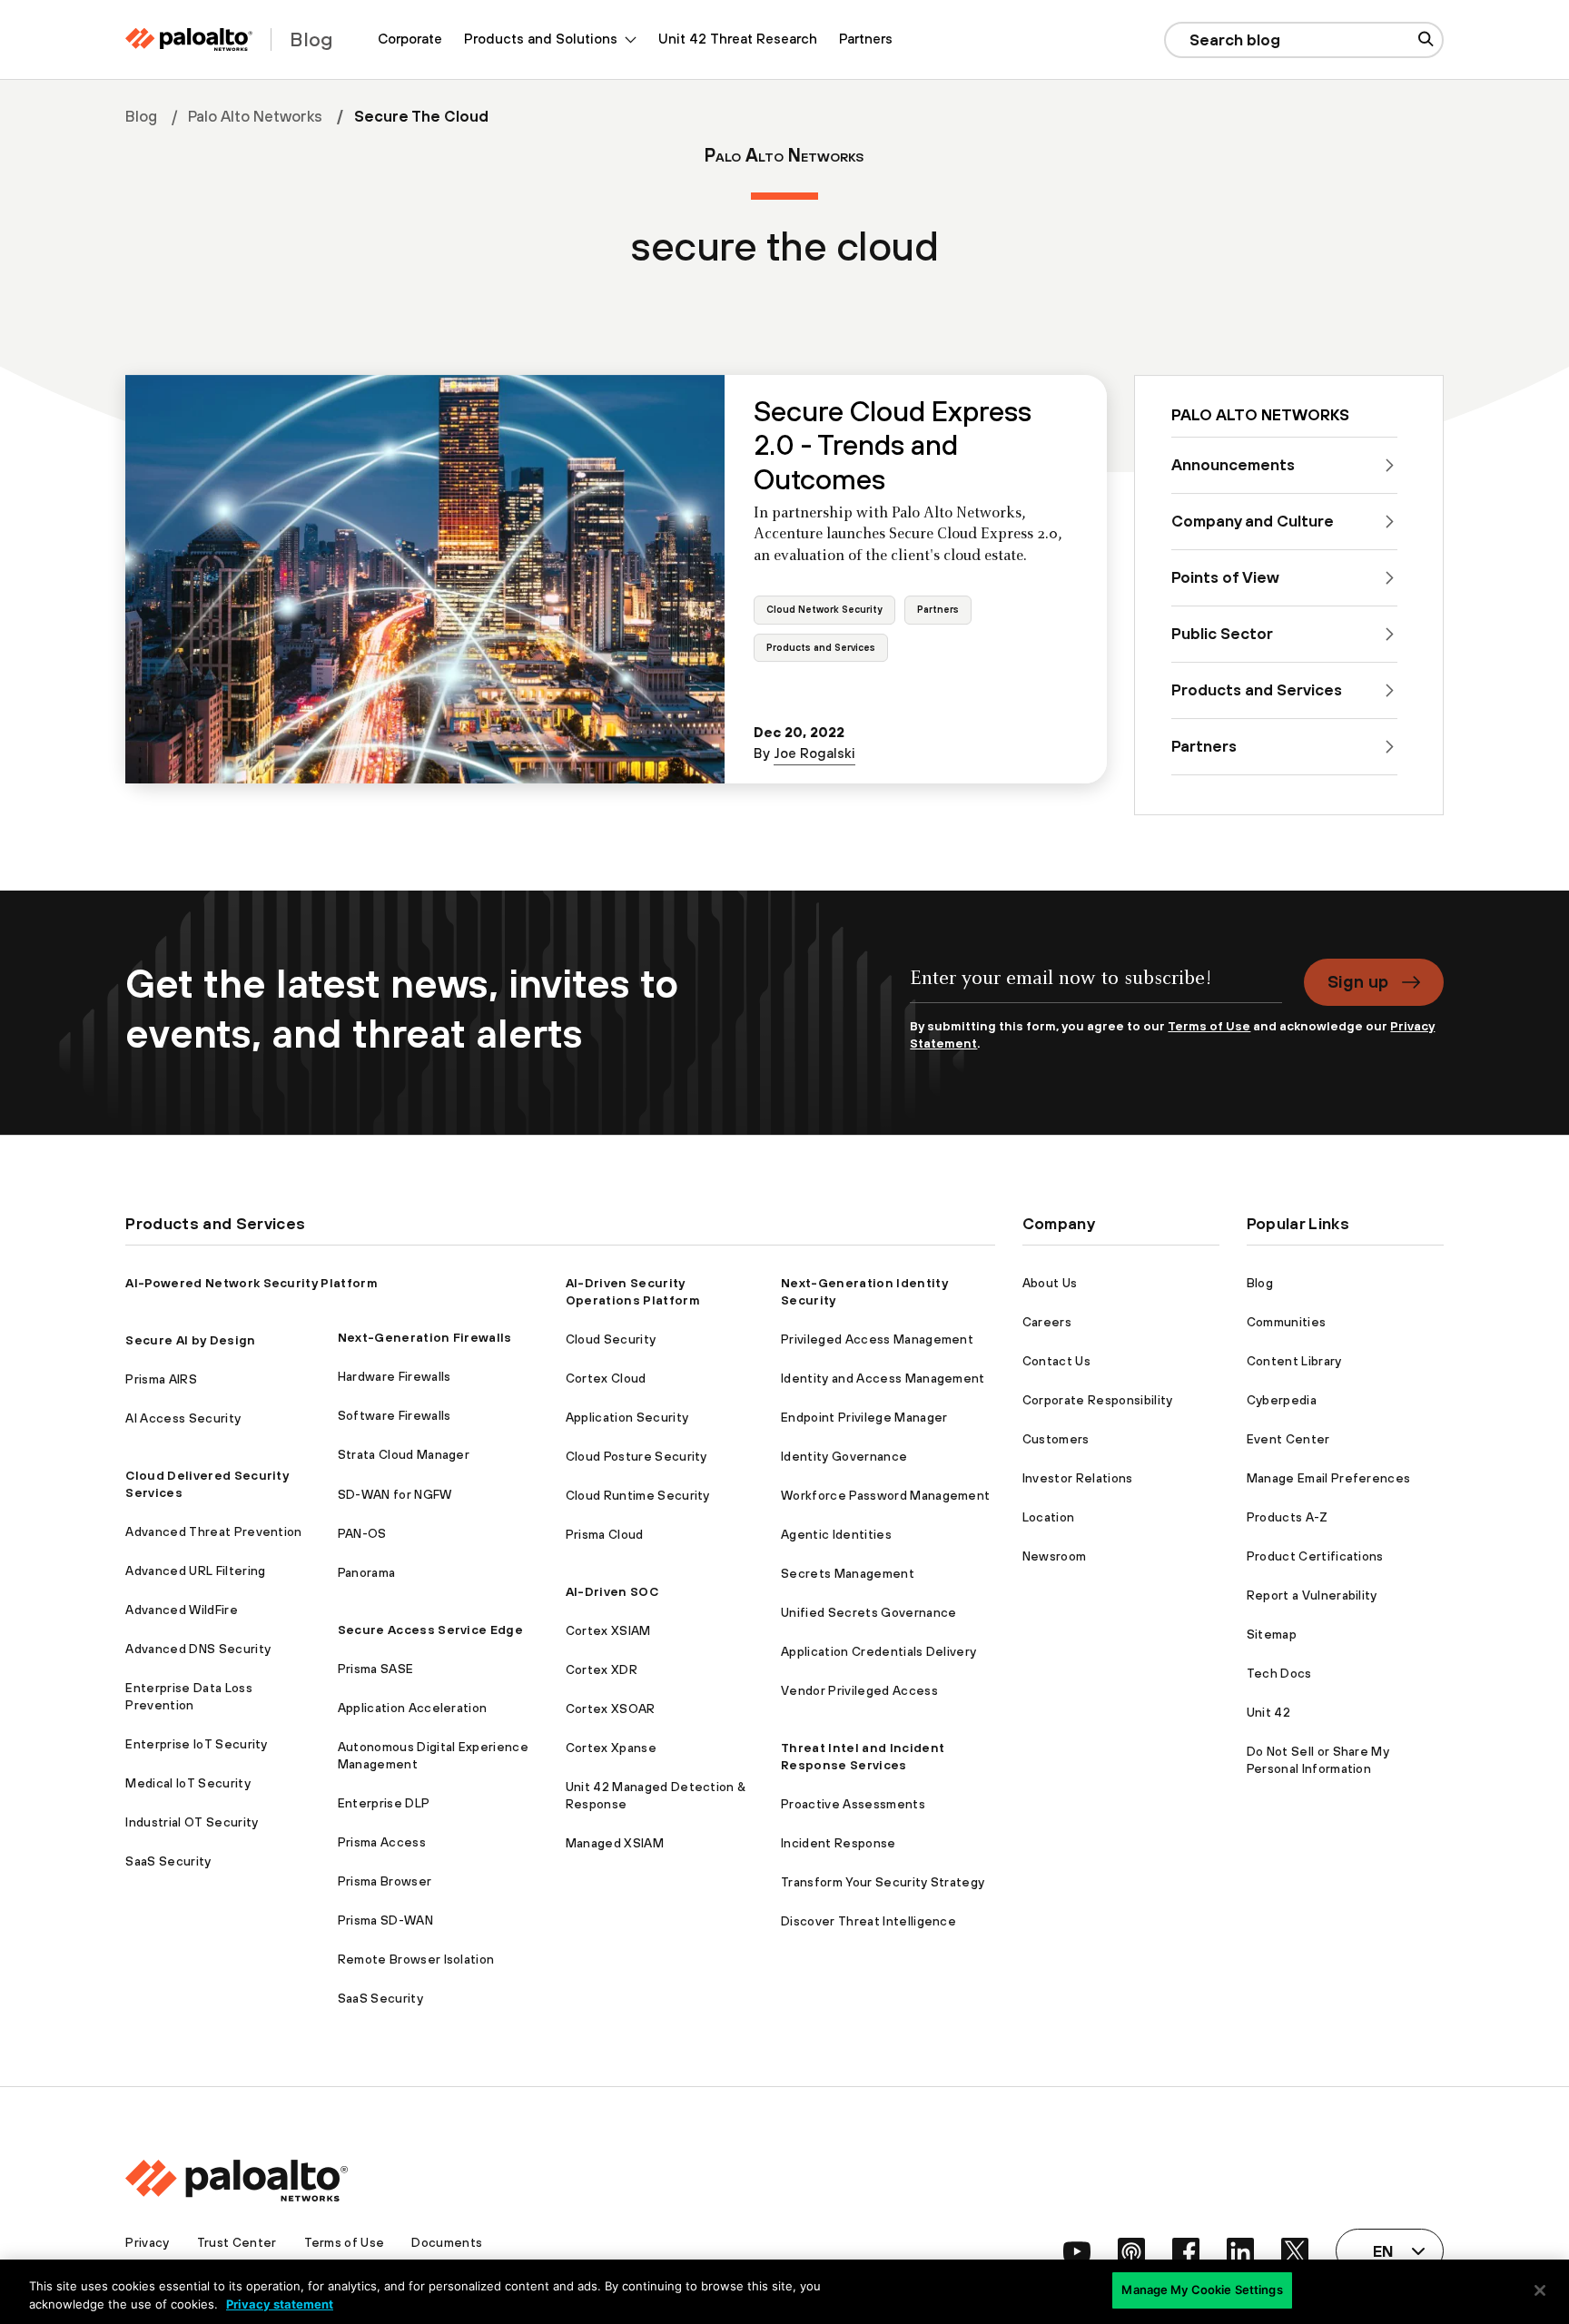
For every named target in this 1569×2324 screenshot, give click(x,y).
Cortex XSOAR (611, 1709)
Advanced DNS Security (198, 1649)
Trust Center (237, 2242)
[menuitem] (410, 39)
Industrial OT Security (192, 1822)
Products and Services (821, 647)
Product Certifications (1315, 1556)
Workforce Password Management (885, 1495)
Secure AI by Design (190, 1340)
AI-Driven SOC (612, 1591)
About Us (1050, 1283)
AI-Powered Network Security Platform (252, 1283)
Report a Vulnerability (1312, 1595)
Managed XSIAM (615, 1843)
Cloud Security (611, 1339)
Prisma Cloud (605, 1534)
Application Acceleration (413, 1708)
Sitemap (1272, 1634)
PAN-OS (362, 1533)
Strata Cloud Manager (404, 1454)
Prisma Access (382, 1842)
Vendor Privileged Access (859, 1690)
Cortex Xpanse (611, 1748)
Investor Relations (1078, 1478)
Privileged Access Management (877, 1339)
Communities (1287, 1322)
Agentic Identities (836, 1534)
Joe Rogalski (814, 753)
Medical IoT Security (187, 1783)
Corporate (410, 39)
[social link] (1077, 2251)
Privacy (147, 2242)
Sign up (1358, 981)
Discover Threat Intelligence (868, 1921)
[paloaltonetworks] (189, 39)
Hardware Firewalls (395, 1376)
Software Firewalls (395, 1415)
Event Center (1288, 1439)
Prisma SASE (376, 1669)
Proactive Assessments (853, 1804)
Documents (447, 2242)
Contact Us (1056, 1361)
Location (1049, 1517)
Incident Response (838, 1843)
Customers (1056, 1439)
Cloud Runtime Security (638, 1495)
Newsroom (1055, 1556)
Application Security (627, 1417)
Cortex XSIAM (608, 1630)
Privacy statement (280, 2304)
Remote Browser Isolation (416, 1959)
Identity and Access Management (883, 1378)
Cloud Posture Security (636, 1456)
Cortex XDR (602, 1669)
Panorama (367, 1572)
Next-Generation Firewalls (425, 1337)
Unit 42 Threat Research (738, 39)
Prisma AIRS (161, 1379)
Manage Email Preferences (1329, 1478)
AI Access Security (183, 1418)
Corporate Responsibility (1098, 1400)
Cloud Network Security (824, 609)
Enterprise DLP (384, 1803)
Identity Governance (844, 1456)
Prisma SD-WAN (385, 1920)
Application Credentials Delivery (878, 1651)
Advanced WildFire (181, 1610)
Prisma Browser (385, 1881)
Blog (141, 116)
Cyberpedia (1282, 1400)
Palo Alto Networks (255, 116)
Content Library (1294, 1361)
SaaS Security (168, 1861)
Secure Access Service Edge (430, 1630)
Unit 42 (1268, 1712)
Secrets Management (848, 1573)
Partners (866, 39)
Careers (1047, 1322)
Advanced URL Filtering (195, 1571)
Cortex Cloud (606, 1378)
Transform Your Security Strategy (883, 1882)
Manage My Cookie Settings (1202, 2290)
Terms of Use (1209, 1026)
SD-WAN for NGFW (395, 1494)
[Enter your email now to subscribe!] (1095, 988)
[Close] (1540, 2290)
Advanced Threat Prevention (213, 1531)
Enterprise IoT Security (196, 1744)
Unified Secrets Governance (868, 1612)
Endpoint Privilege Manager (864, 1417)
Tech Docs (1279, 1673)
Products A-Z (1288, 1517)
